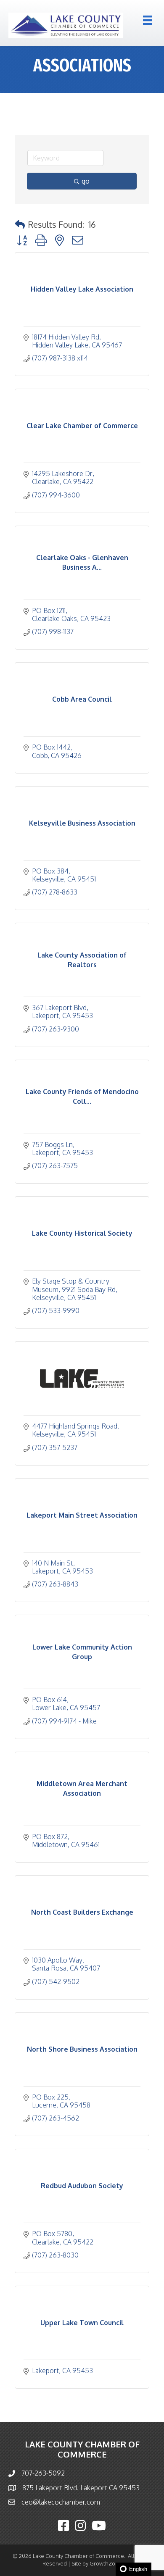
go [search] (86, 181)
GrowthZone (106, 2563)
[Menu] (148, 20)
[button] (20, 224)
